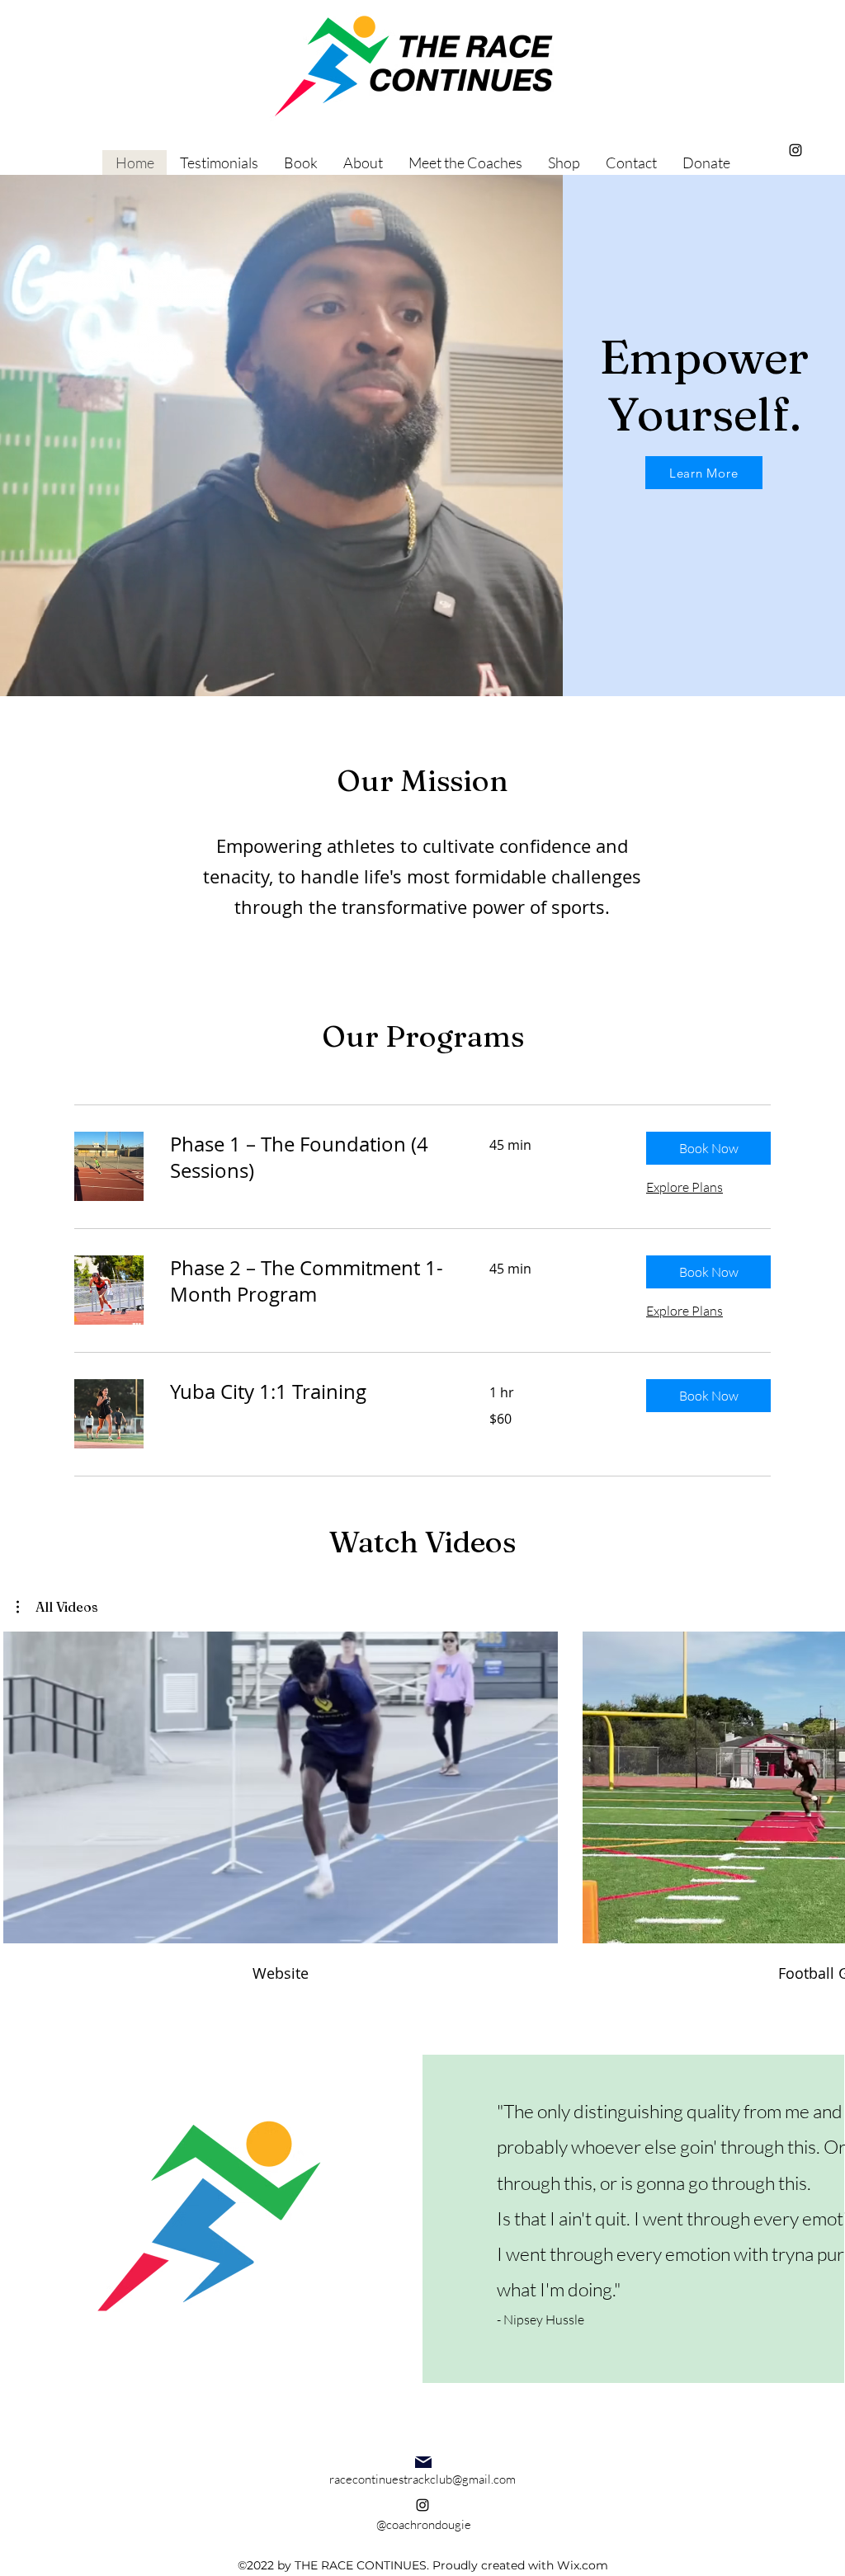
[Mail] (423, 2462)
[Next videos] (822, 1784)
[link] (310, 1158)
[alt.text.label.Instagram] (795, 150)
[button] (708, 1148)
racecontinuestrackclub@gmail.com (422, 2479)
